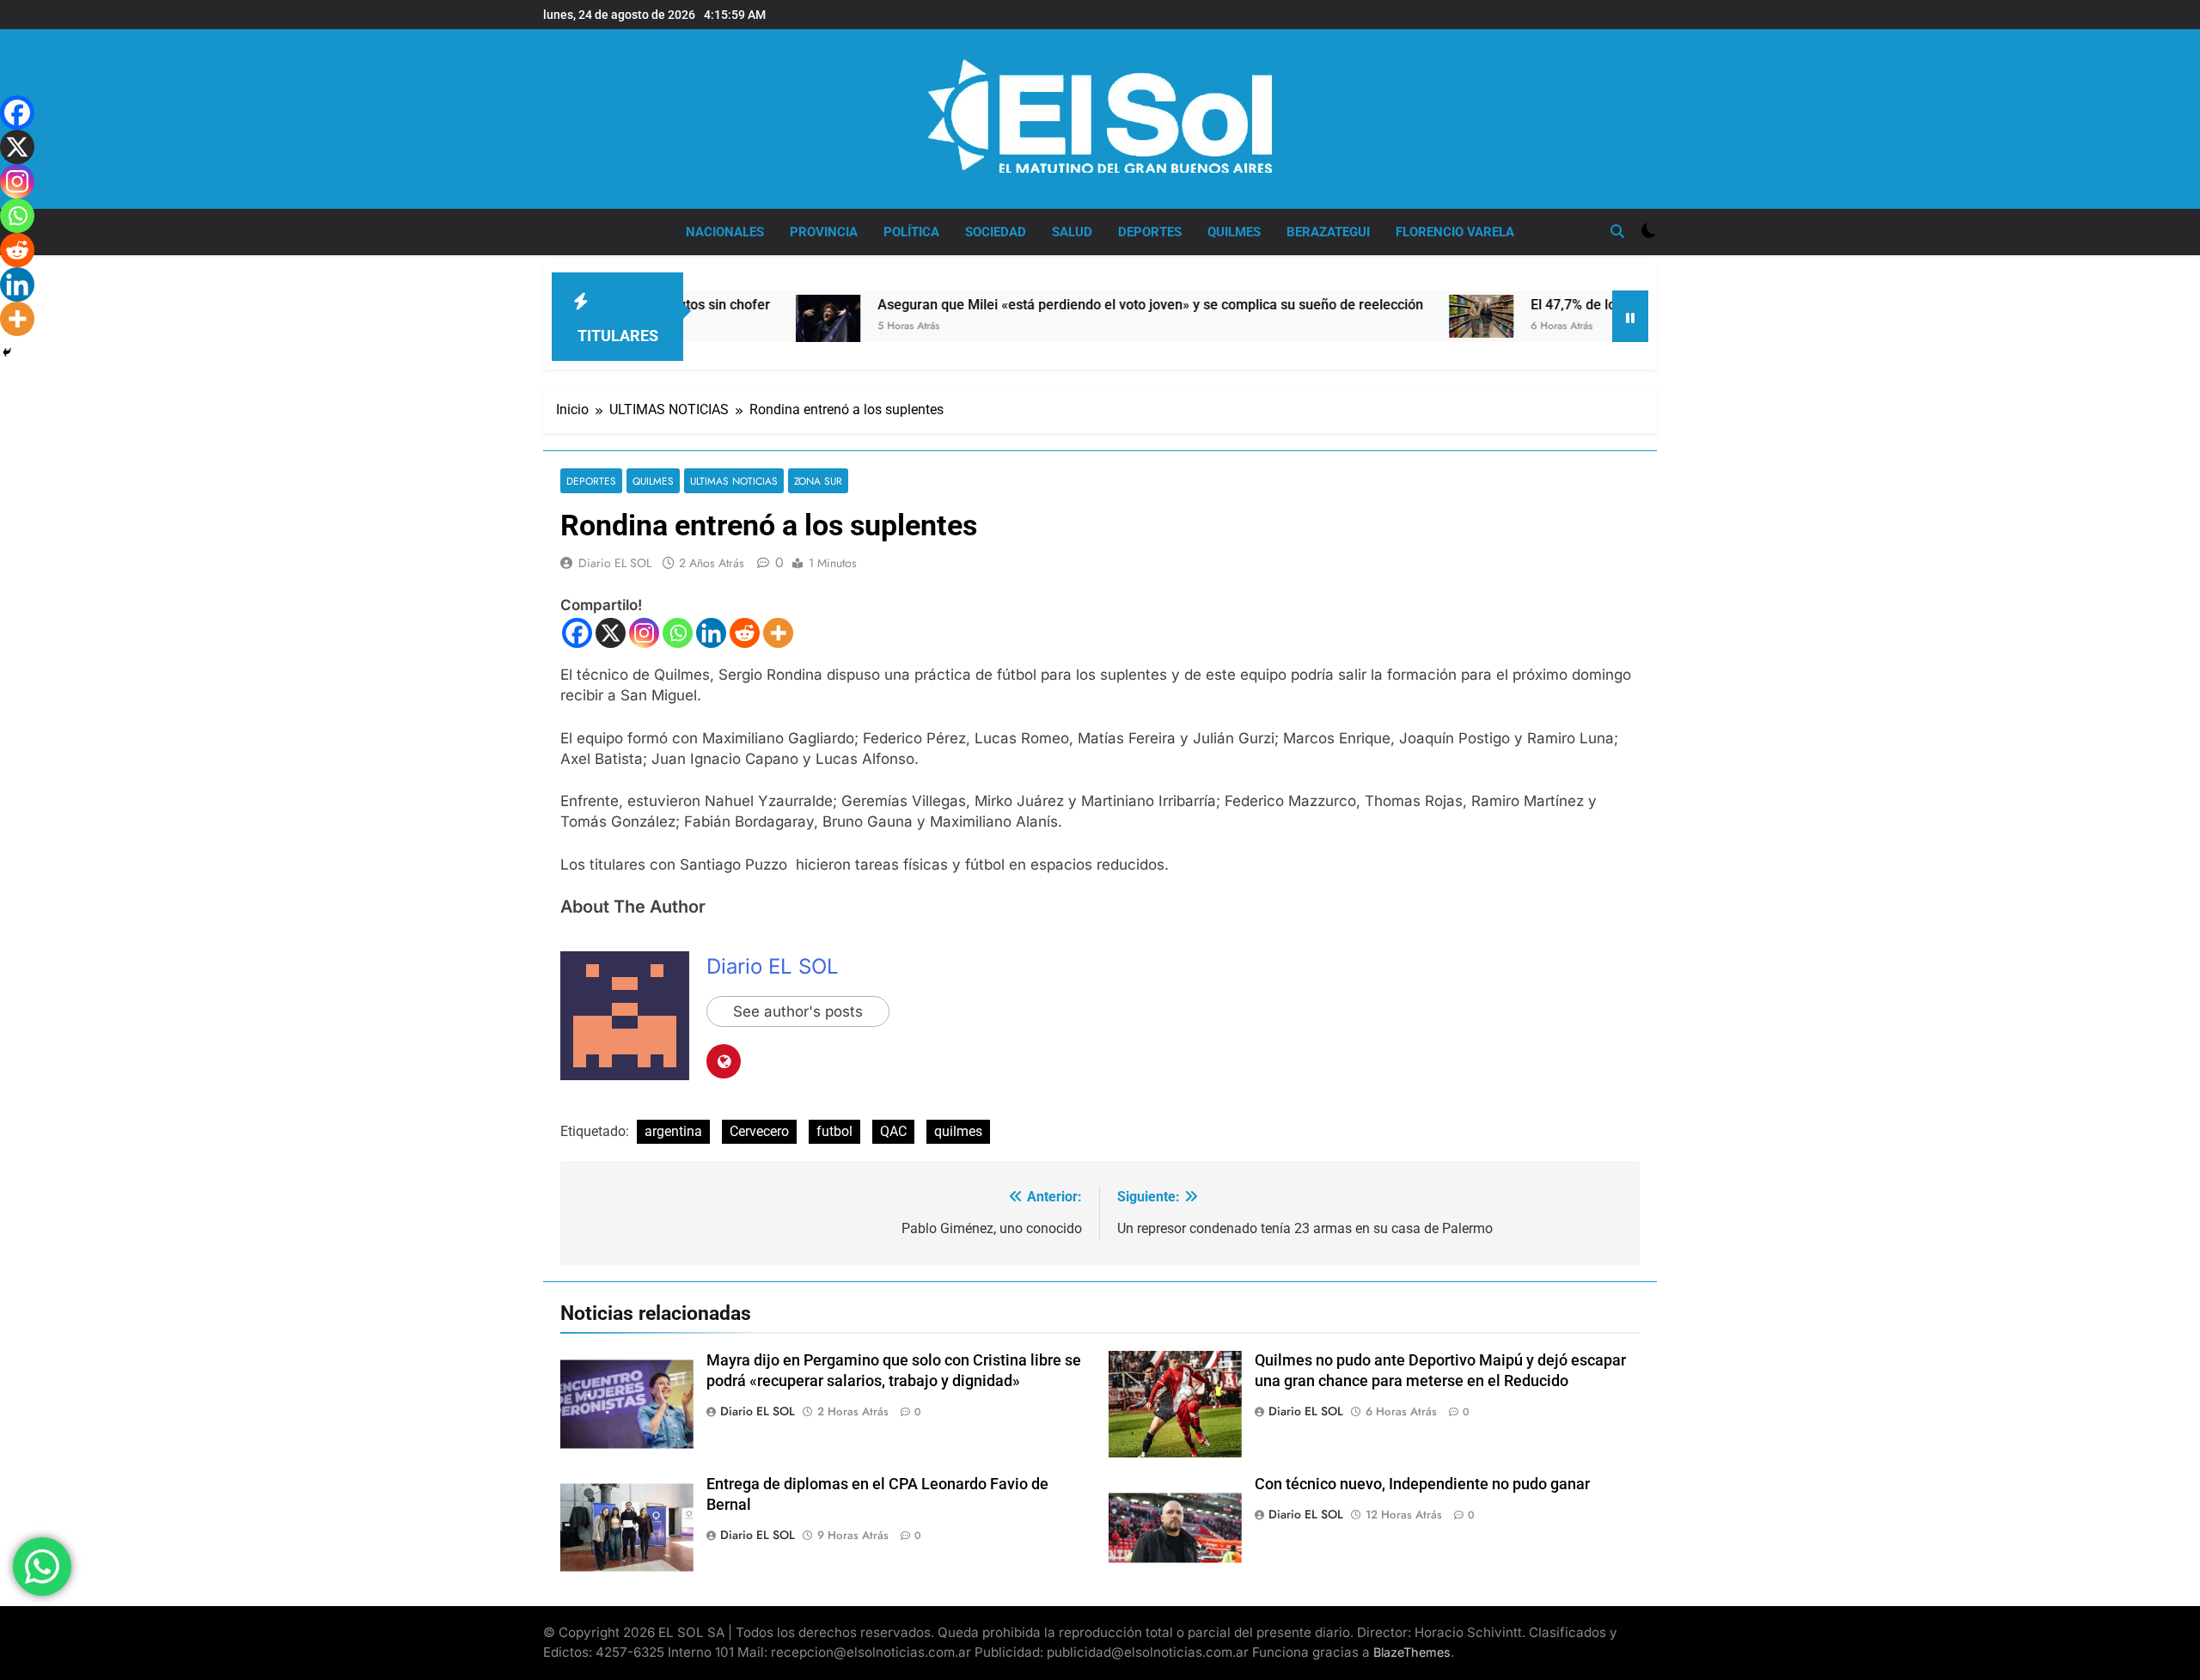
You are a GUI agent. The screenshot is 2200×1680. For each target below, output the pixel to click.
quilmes (958, 1131)
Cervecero (759, 1131)
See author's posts (798, 1011)
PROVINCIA (824, 232)
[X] (611, 633)
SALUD (1072, 232)
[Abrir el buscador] (1617, 231)
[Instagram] (644, 633)
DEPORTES (1150, 232)
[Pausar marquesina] (1630, 316)
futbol (834, 1131)
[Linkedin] (711, 633)
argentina (673, 1131)
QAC (893, 1131)
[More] (778, 633)
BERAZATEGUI (1328, 232)
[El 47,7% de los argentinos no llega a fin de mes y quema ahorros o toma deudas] (1403, 316)
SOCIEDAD (996, 232)
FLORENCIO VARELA (1455, 232)
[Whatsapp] (678, 633)
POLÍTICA (911, 232)
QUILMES (1234, 232)
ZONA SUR (818, 481)
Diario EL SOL (615, 563)
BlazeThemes (1412, 1652)
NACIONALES (725, 232)
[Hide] (7, 352)
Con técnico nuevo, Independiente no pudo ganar (1422, 1484)
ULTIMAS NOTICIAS (734, 481)
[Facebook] (577, 633)
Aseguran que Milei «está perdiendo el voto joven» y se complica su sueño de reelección (1072, 305)
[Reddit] (745, 633)
